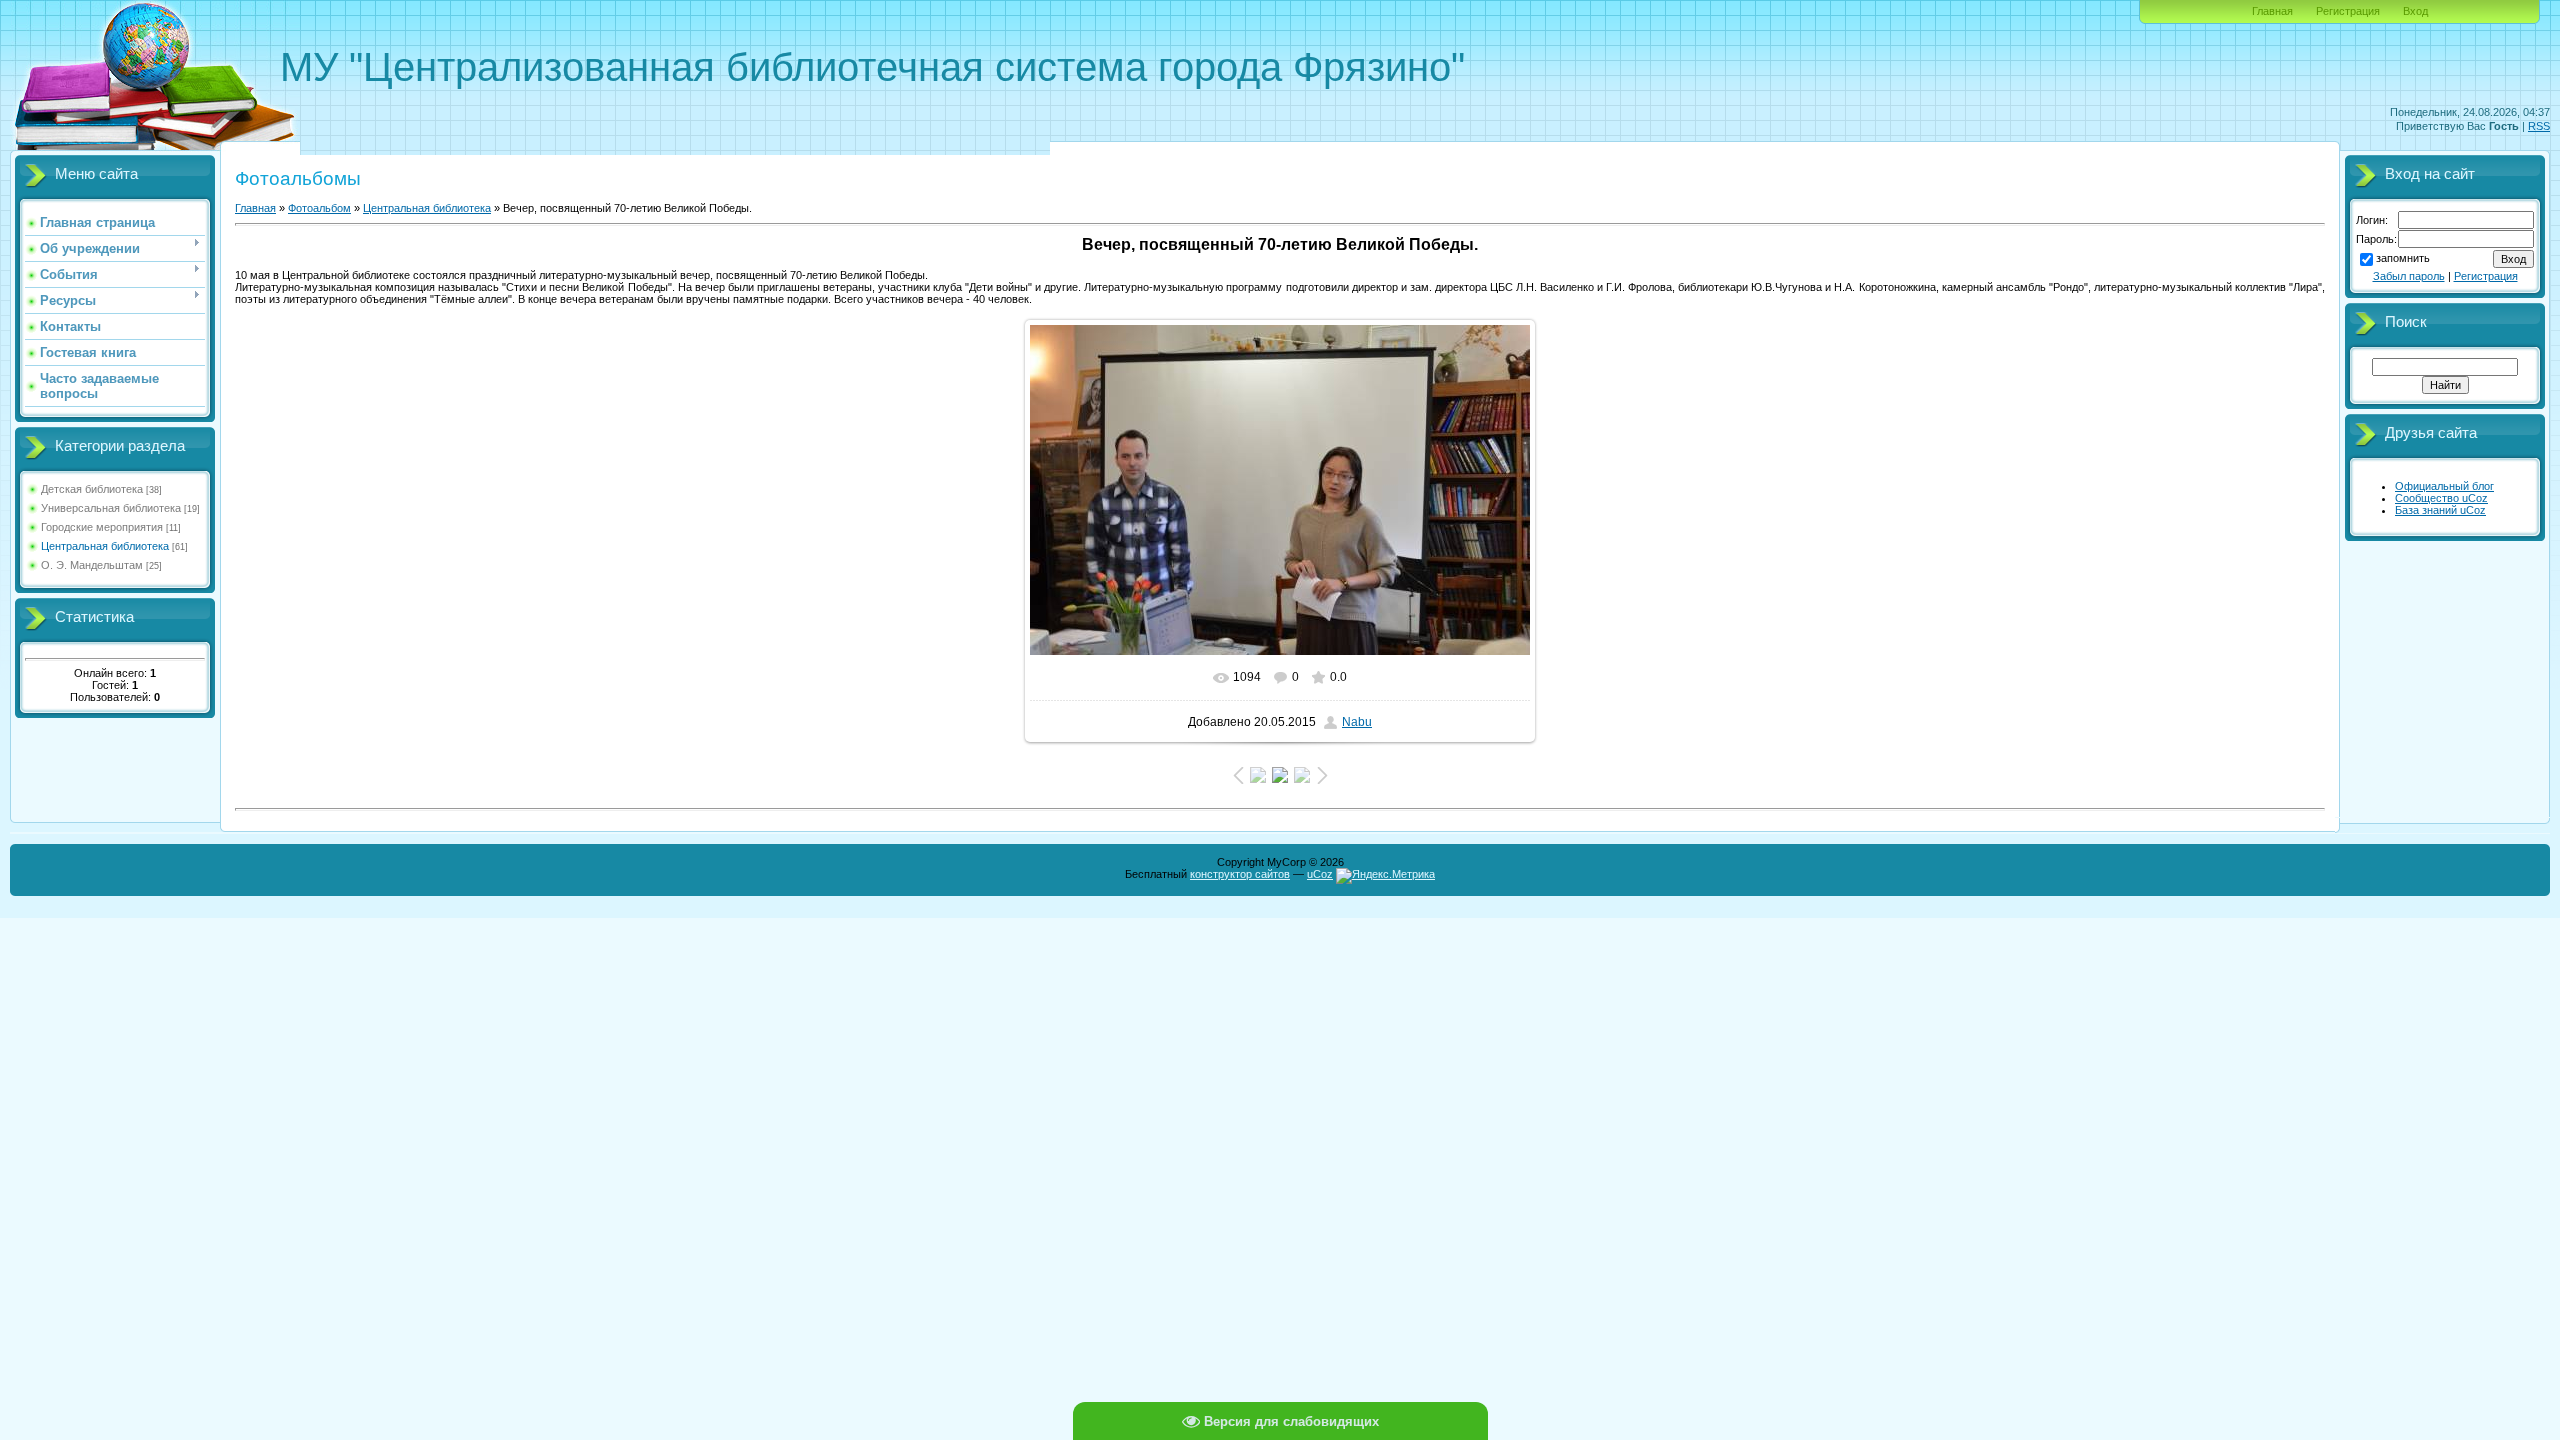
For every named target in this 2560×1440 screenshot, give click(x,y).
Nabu (1357, 722)
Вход (2415, 11)
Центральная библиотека (105, 546)
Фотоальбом (319, 208)
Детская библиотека (92, 489)
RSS (2539, 126)
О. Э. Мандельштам (92, 565)
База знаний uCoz (2440, 510)
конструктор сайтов (1240, 874)
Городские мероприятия (102, 527)
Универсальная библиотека (111, 508)
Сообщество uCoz (2441, 498)
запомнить (2403, 258)
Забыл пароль (2409, 276)
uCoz (1320, 874)
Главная (2272, 11)
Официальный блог (2444, 486)
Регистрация (2348, 11)
